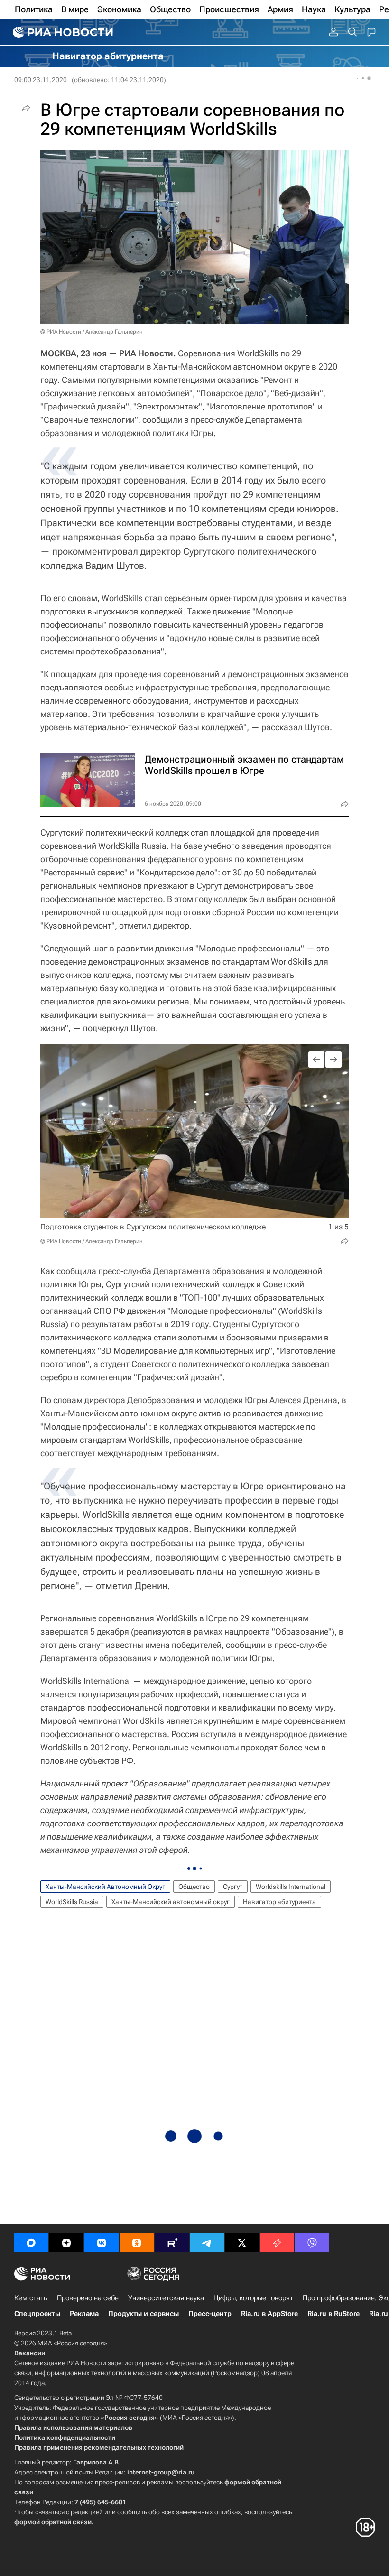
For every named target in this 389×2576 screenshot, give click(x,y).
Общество (194, 1887)
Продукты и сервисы (144, 2314)
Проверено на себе (88, 2298)
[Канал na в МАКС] (31, 2243)
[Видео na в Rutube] (172, 2243)
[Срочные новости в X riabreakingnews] (277, 2243)
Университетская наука (166, 2298)
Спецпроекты (37, 2314)
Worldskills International (291, 1887)
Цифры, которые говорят (253, 2298)
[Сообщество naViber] (312, 2243)
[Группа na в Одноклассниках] (137, 2243)
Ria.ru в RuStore (333, 2314)
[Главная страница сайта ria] (62, 32)
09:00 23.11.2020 (41, 80)
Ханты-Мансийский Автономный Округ (105, 1887)
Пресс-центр (210, 2314)
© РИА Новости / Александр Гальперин (92, 332)
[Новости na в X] (242, 2243)
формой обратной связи (53, 2522)
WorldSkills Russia (72, 1902)
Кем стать (31, 2298)
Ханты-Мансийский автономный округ (171, 1902)
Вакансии (30, 2353)
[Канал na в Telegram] (207, 2243)
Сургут (233, 1887)
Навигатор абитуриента (279, 1902)
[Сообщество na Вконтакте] (102, 2243)
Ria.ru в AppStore (269, 2314)
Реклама (84, 2314)
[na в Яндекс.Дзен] (66, 2243)
